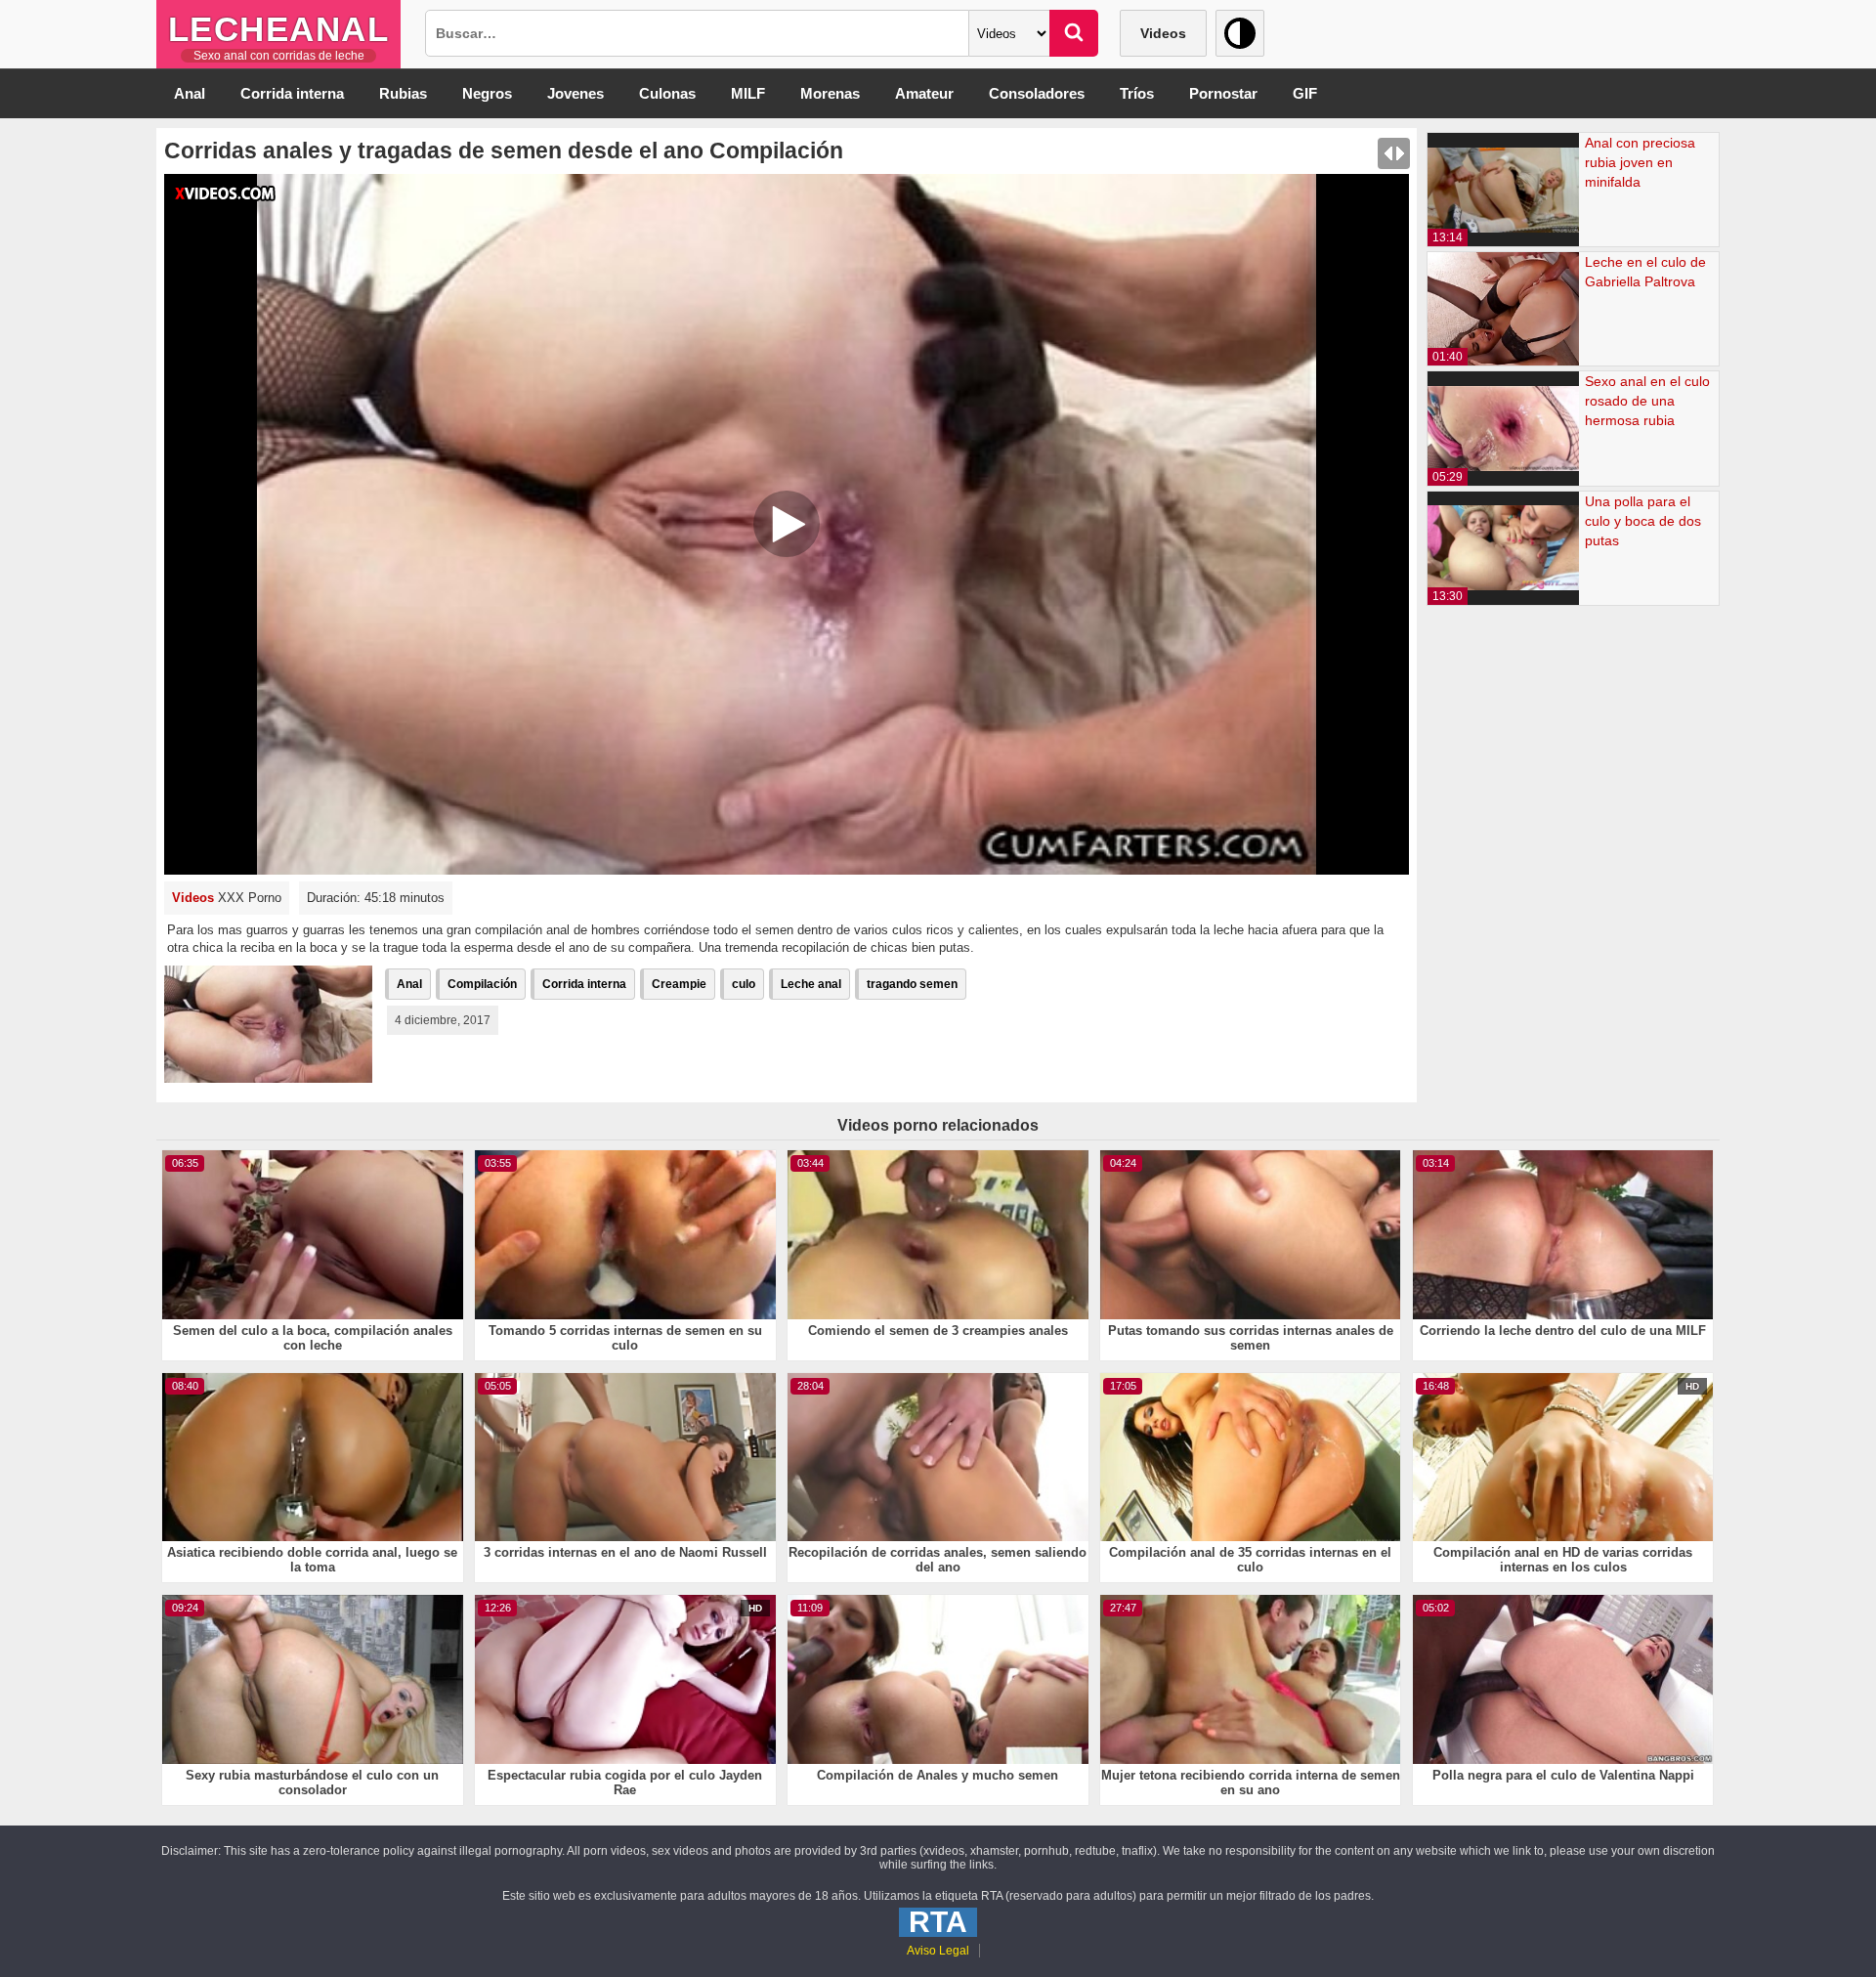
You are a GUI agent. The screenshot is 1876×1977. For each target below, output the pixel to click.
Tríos (1137, 93)
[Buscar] (1074, 33)
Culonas (667, 93)
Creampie (679, 984)
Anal (190, 93)
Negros (487, 93)
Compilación (482, 984)
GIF (1305, 93)
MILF (748, 93)
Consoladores (1037, 93)
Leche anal (811, 984)
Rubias (403, 93)
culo (744, 984)
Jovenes (576, 93)
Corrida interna (292, 93)
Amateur (924, 93)
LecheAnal (279, 29)
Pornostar (1223, 93)
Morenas (830, 93)
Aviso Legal (938, 1951)
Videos (1163, 33)
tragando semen (912, 984)
